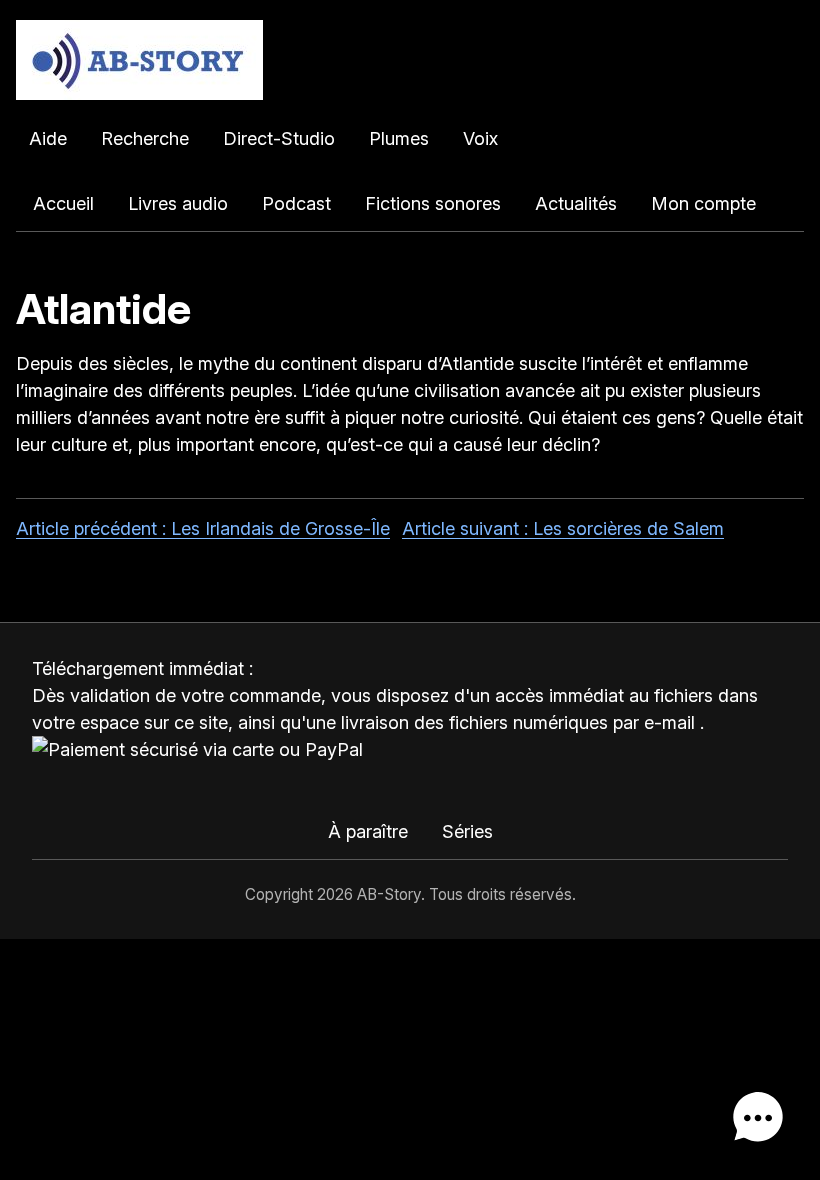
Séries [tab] (467, 831)
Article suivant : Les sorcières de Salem (563, 528)
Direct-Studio (279, 138)
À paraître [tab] (368, 831)
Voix (480, 138)
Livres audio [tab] (178, 203)
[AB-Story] (410, 60)
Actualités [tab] (576, 203)
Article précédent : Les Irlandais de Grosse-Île (203, 528)
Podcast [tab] (296, 203)
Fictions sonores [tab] (433, 203)
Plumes (399, 138)
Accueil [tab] (63, 203)
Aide (48, 138)
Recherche (145, 138)
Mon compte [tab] (703, 203)
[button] (758, 1118)
